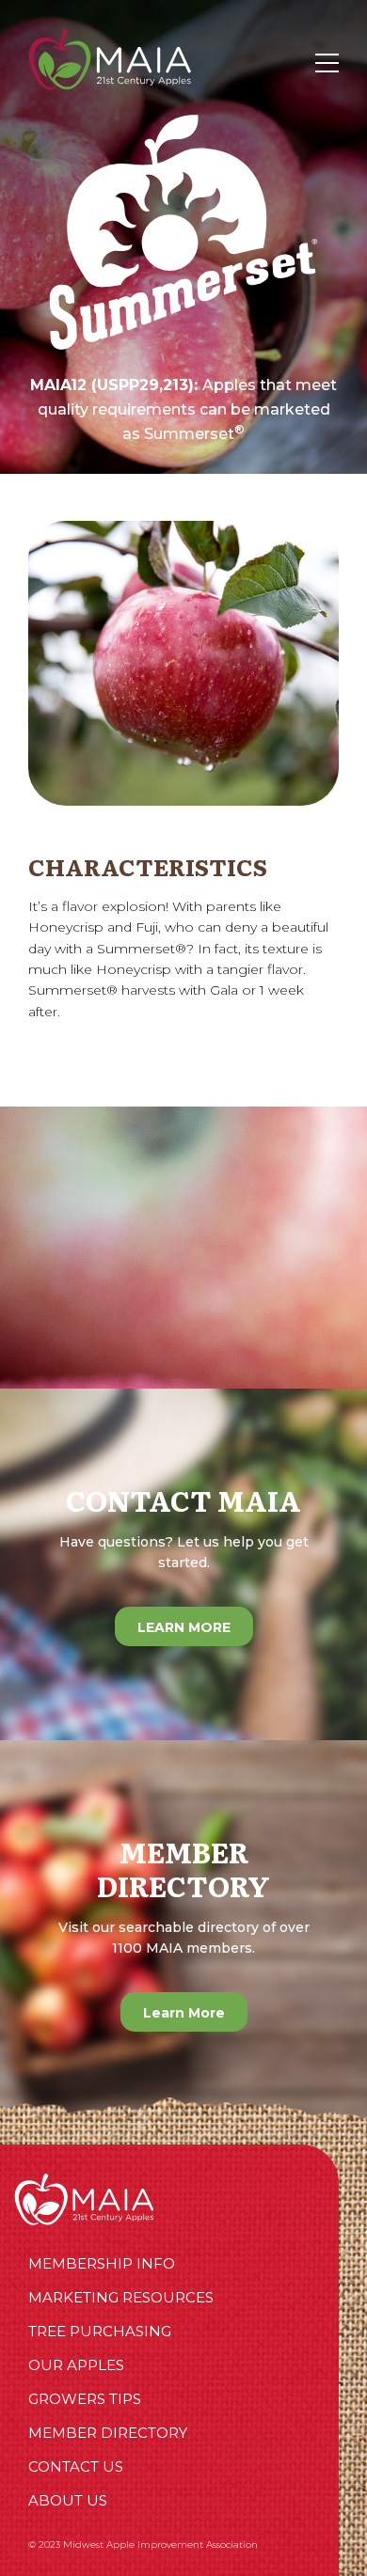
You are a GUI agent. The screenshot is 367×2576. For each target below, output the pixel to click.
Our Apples (76, 2365)
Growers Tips (85, 2399)
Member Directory (108, 2433)
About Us (68, 2500)
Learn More (184, 2013)
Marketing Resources (121, 2297)
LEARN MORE (184, 1627)
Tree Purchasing (100, 2331)
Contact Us (76, 2466)
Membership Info (102, 2263)
